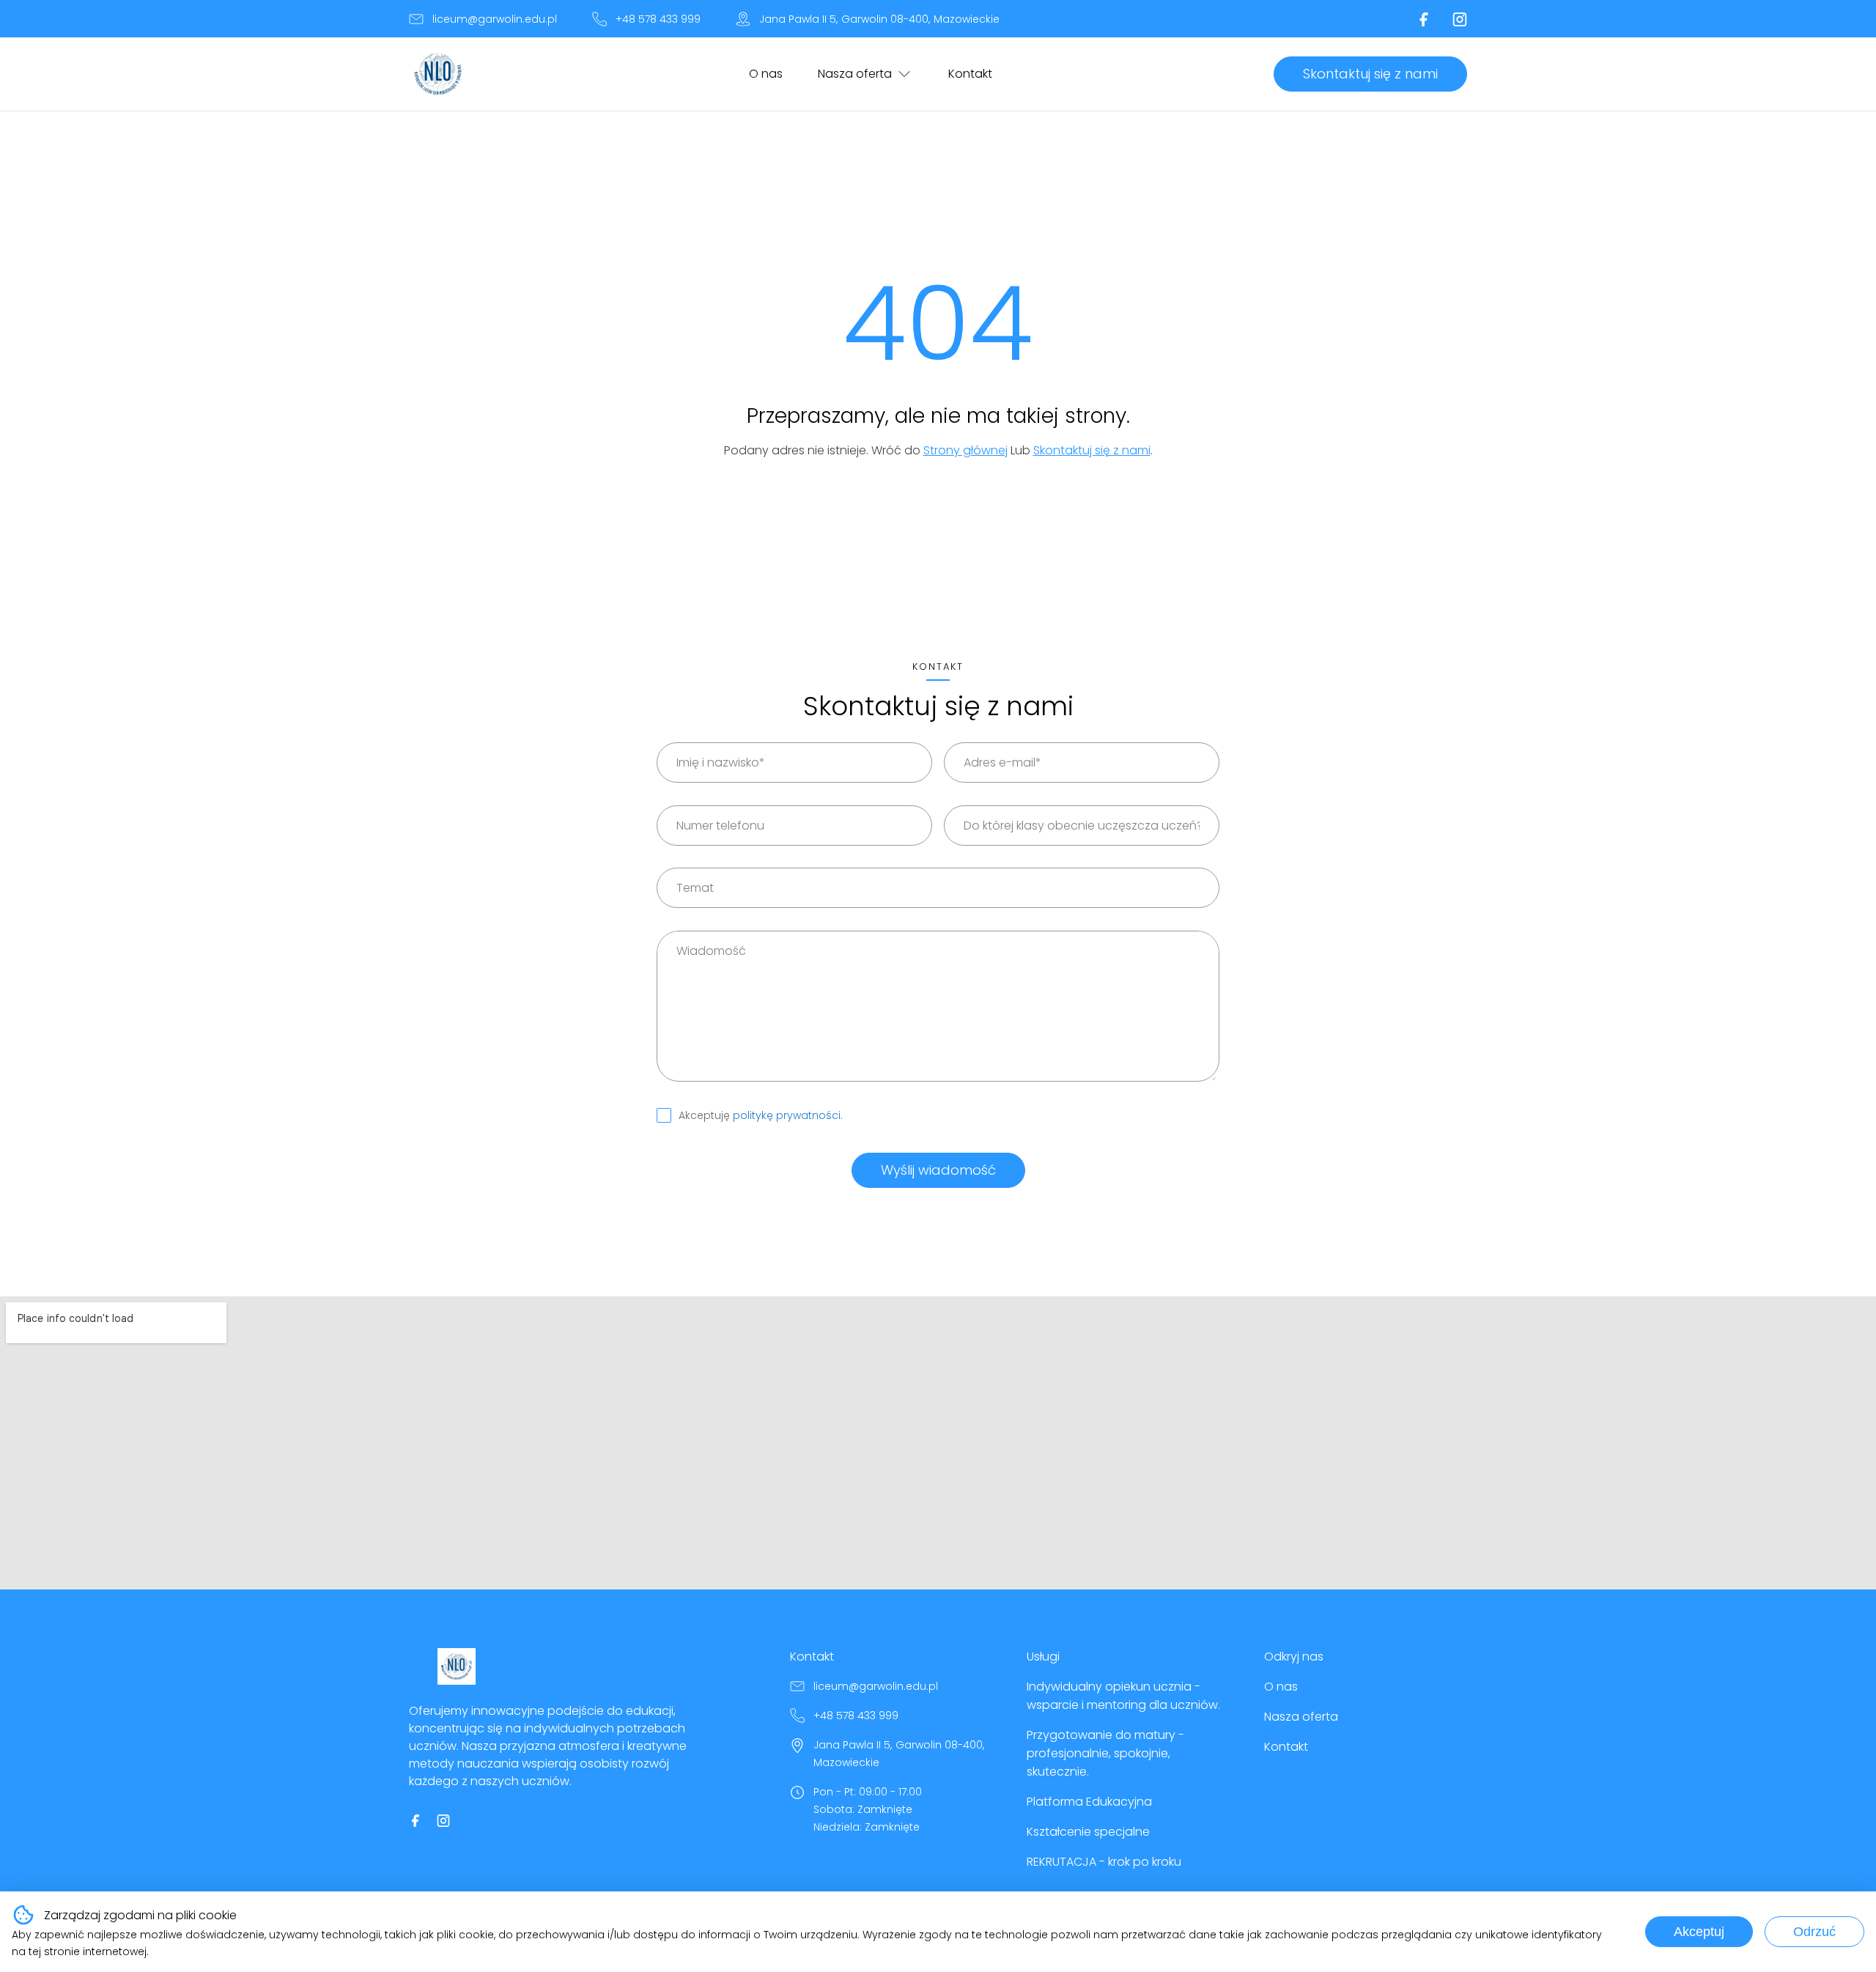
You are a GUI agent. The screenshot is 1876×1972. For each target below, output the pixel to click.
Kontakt (970, 74)
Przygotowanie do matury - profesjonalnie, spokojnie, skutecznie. (1105, 1753)
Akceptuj (1699, 1932)
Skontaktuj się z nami (1370, 74)
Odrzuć (1814, 1932)
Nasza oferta (855, 74)
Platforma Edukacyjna (1089, 1802)
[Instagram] (1460, 19)
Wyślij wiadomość (938, 1170)
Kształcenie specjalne (1088, 1832)
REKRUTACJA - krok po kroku (1104, 1862)
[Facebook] (1424, 19)
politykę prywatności (787, 1115)
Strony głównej (965, 450)
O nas (766, 74)
